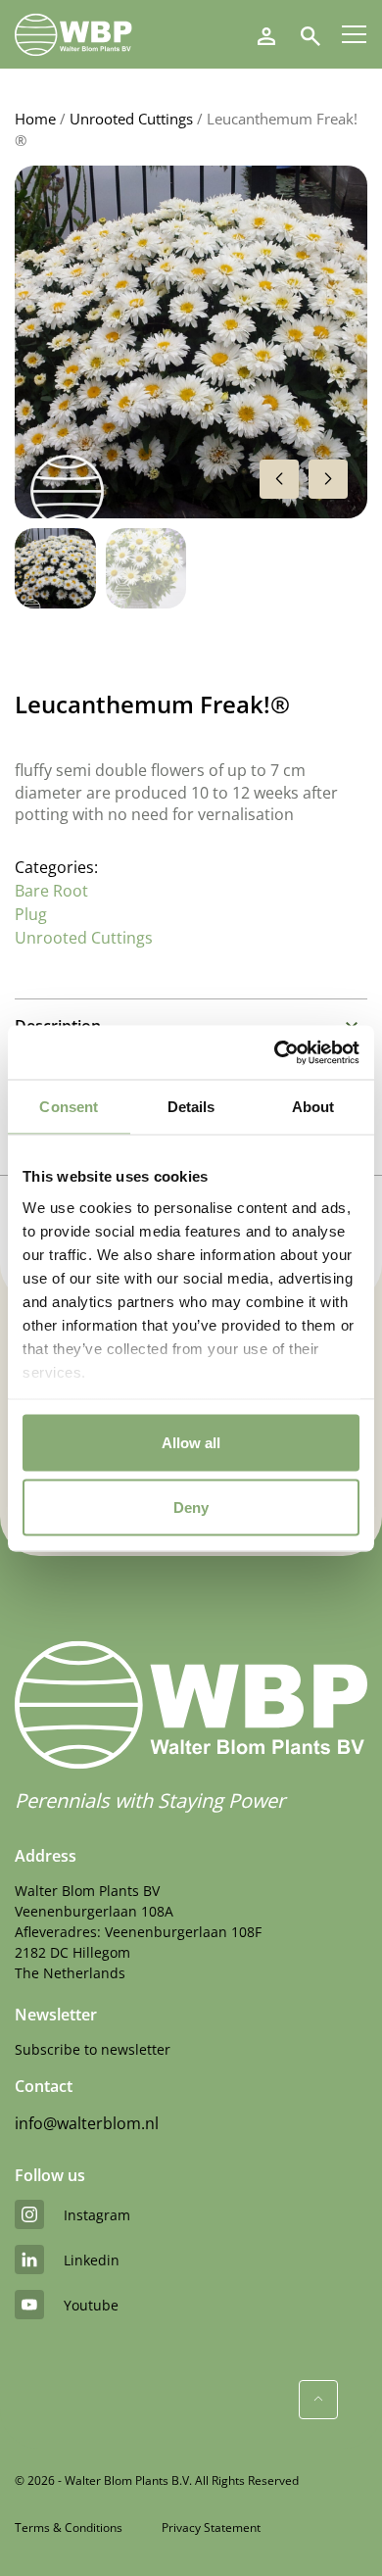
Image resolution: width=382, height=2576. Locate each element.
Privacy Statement (211, 2527)
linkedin (92, 2260)
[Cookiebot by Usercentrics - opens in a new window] (275, 1052)
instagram (97, 2215)
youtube (91, 2305)
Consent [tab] (69, 1107)
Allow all (191, 1443)
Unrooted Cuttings (131, 119)
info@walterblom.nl (87, 2123)
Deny (191, 1507)
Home (35, 119)
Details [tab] (191, 1107)
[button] (328, 479)
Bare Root (51, 891)
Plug (31, 914)
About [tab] (313, 1107)
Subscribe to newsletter (93, 2049)
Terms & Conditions (69, 2527)
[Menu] (354, 34)
